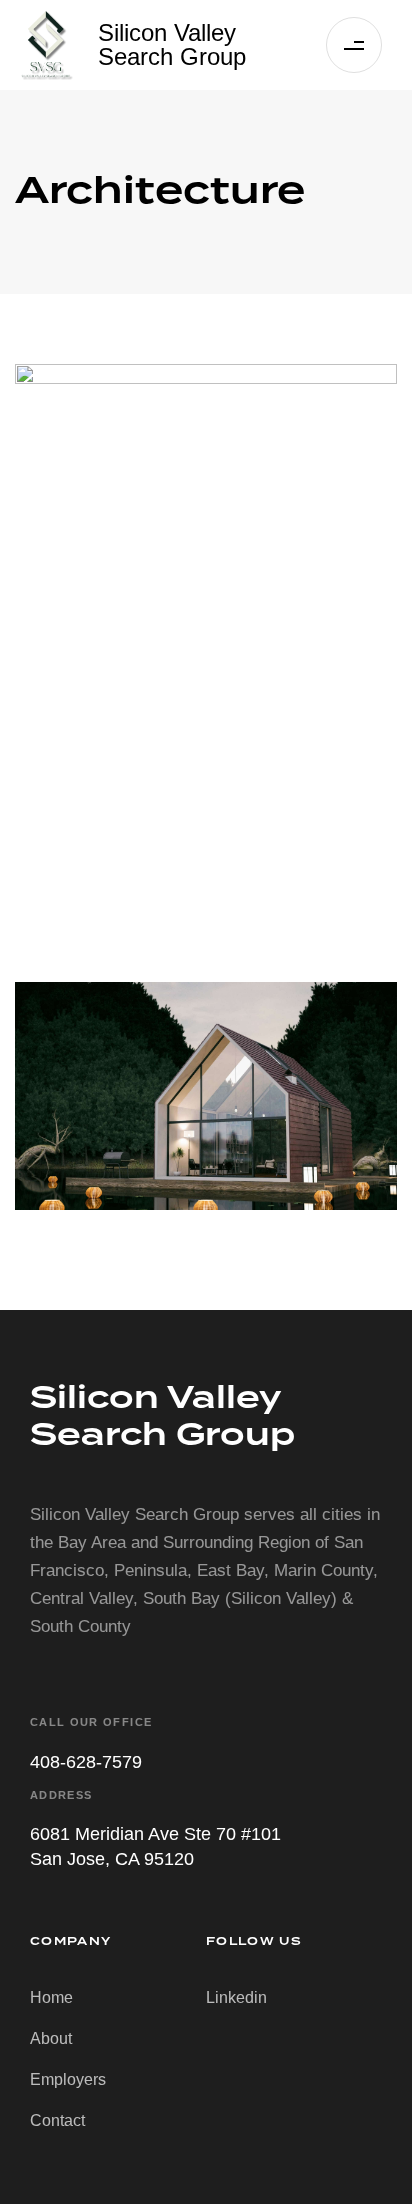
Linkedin (236, 1997)
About (51, 2038)
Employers (68, 2079)
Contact (57, 2120)
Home (51, 1997)
